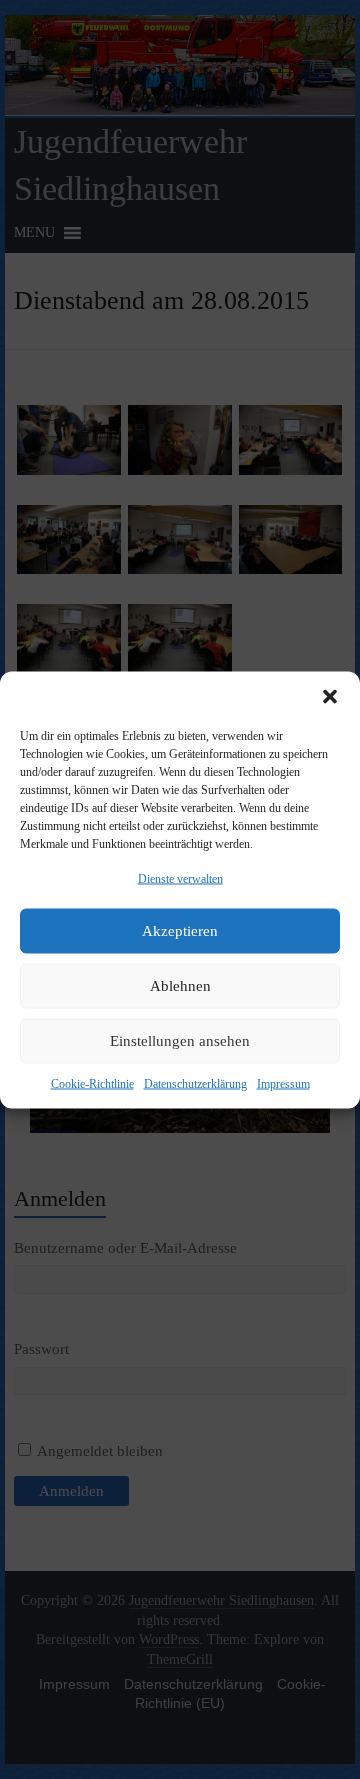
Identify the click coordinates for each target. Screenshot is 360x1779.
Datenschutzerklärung (195, 1083)
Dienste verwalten (180, 878)
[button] (330, 696)
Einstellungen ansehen (180, 1041)
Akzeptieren (180, 931)
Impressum (283, 1083)
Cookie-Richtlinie (92, 1083)
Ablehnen (180, 986)
